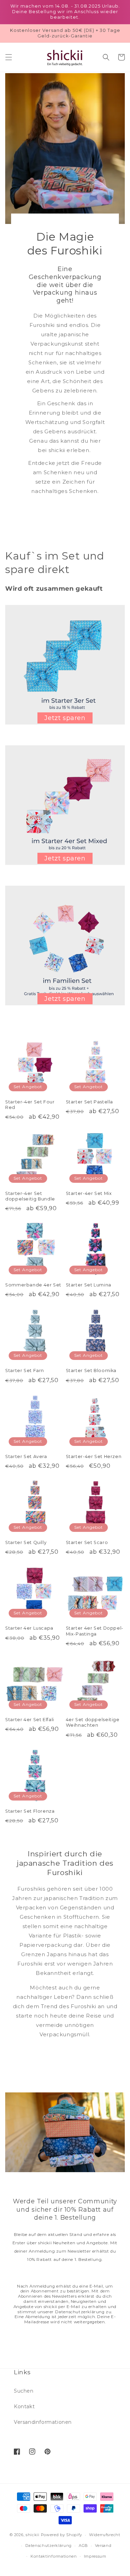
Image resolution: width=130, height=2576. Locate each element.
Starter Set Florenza (30, 1811)
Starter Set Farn (25, 1371)
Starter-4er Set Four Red (30, 1105)
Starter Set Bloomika (91, 1371)
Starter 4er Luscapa (29, 1628)
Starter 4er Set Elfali (30, 1720)
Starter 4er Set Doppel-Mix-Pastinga (95, 1631)
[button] (9, 57)
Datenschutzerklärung (49, 2545)
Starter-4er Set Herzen (94, 1456)
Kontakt (24, 2406)
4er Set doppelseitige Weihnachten (93, 1722)
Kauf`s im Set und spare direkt (55, 563)
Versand (103, 2545)
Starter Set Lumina (89, 1285)
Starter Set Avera (26, 1456)
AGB (83, 2545)
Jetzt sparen (65, 718)
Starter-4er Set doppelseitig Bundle (30, 1196)
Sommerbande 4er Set (33, 1285)
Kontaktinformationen (54, 2556)
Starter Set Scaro (87, 1542)
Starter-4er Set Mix (89, 1193)
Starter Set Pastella (90, 1102)
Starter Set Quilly (26, 1542)
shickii (33, 2535)
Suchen (24, 2391)
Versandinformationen (43, 2422)
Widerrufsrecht (105, 2535)
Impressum (95, 2556)
